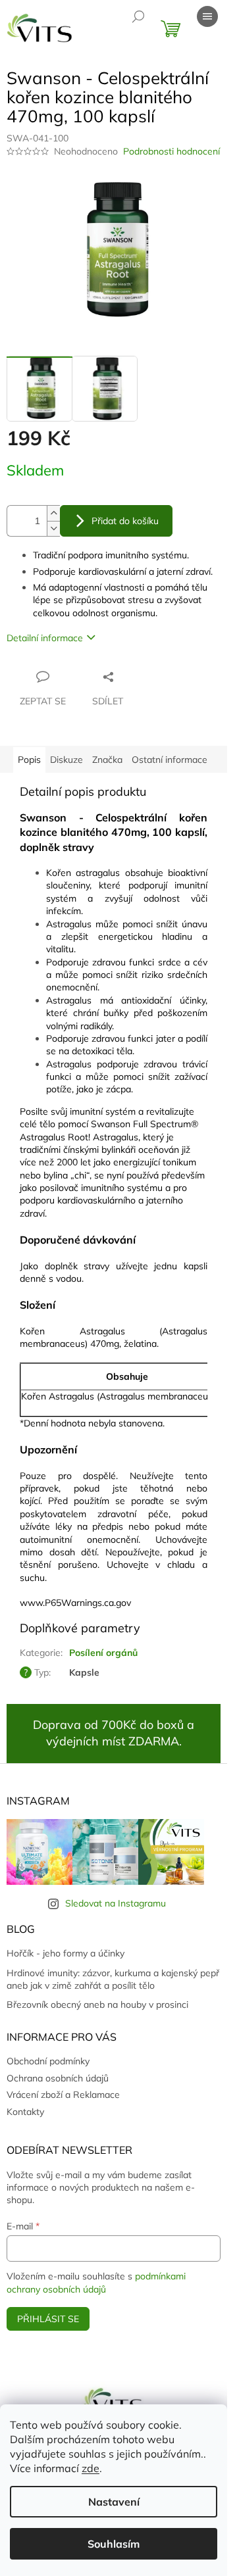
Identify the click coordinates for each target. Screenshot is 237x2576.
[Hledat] (138, 16)
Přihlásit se (48, 2319)
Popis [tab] (29, 760)
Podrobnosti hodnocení (171, 151)
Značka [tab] (107, 760)
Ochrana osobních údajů (58, 2078)
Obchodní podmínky (48, 2061)
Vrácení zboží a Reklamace (63, 2095)
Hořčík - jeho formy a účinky (66, 1953)
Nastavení (114, 2502)
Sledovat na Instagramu (116, 1903)
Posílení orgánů (103, 1653)
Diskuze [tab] (66, 760)
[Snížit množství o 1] (53, 528)
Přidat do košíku (125, 521)
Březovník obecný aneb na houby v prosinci (97, 2005)
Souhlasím (114, 2544)
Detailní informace (45, 638)
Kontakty (25, 2112)
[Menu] (207, 16)
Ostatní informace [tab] (170, 760)
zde (91, 2468)
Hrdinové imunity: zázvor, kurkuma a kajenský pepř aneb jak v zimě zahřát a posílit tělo (113, 1979)
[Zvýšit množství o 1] (53, 513)
